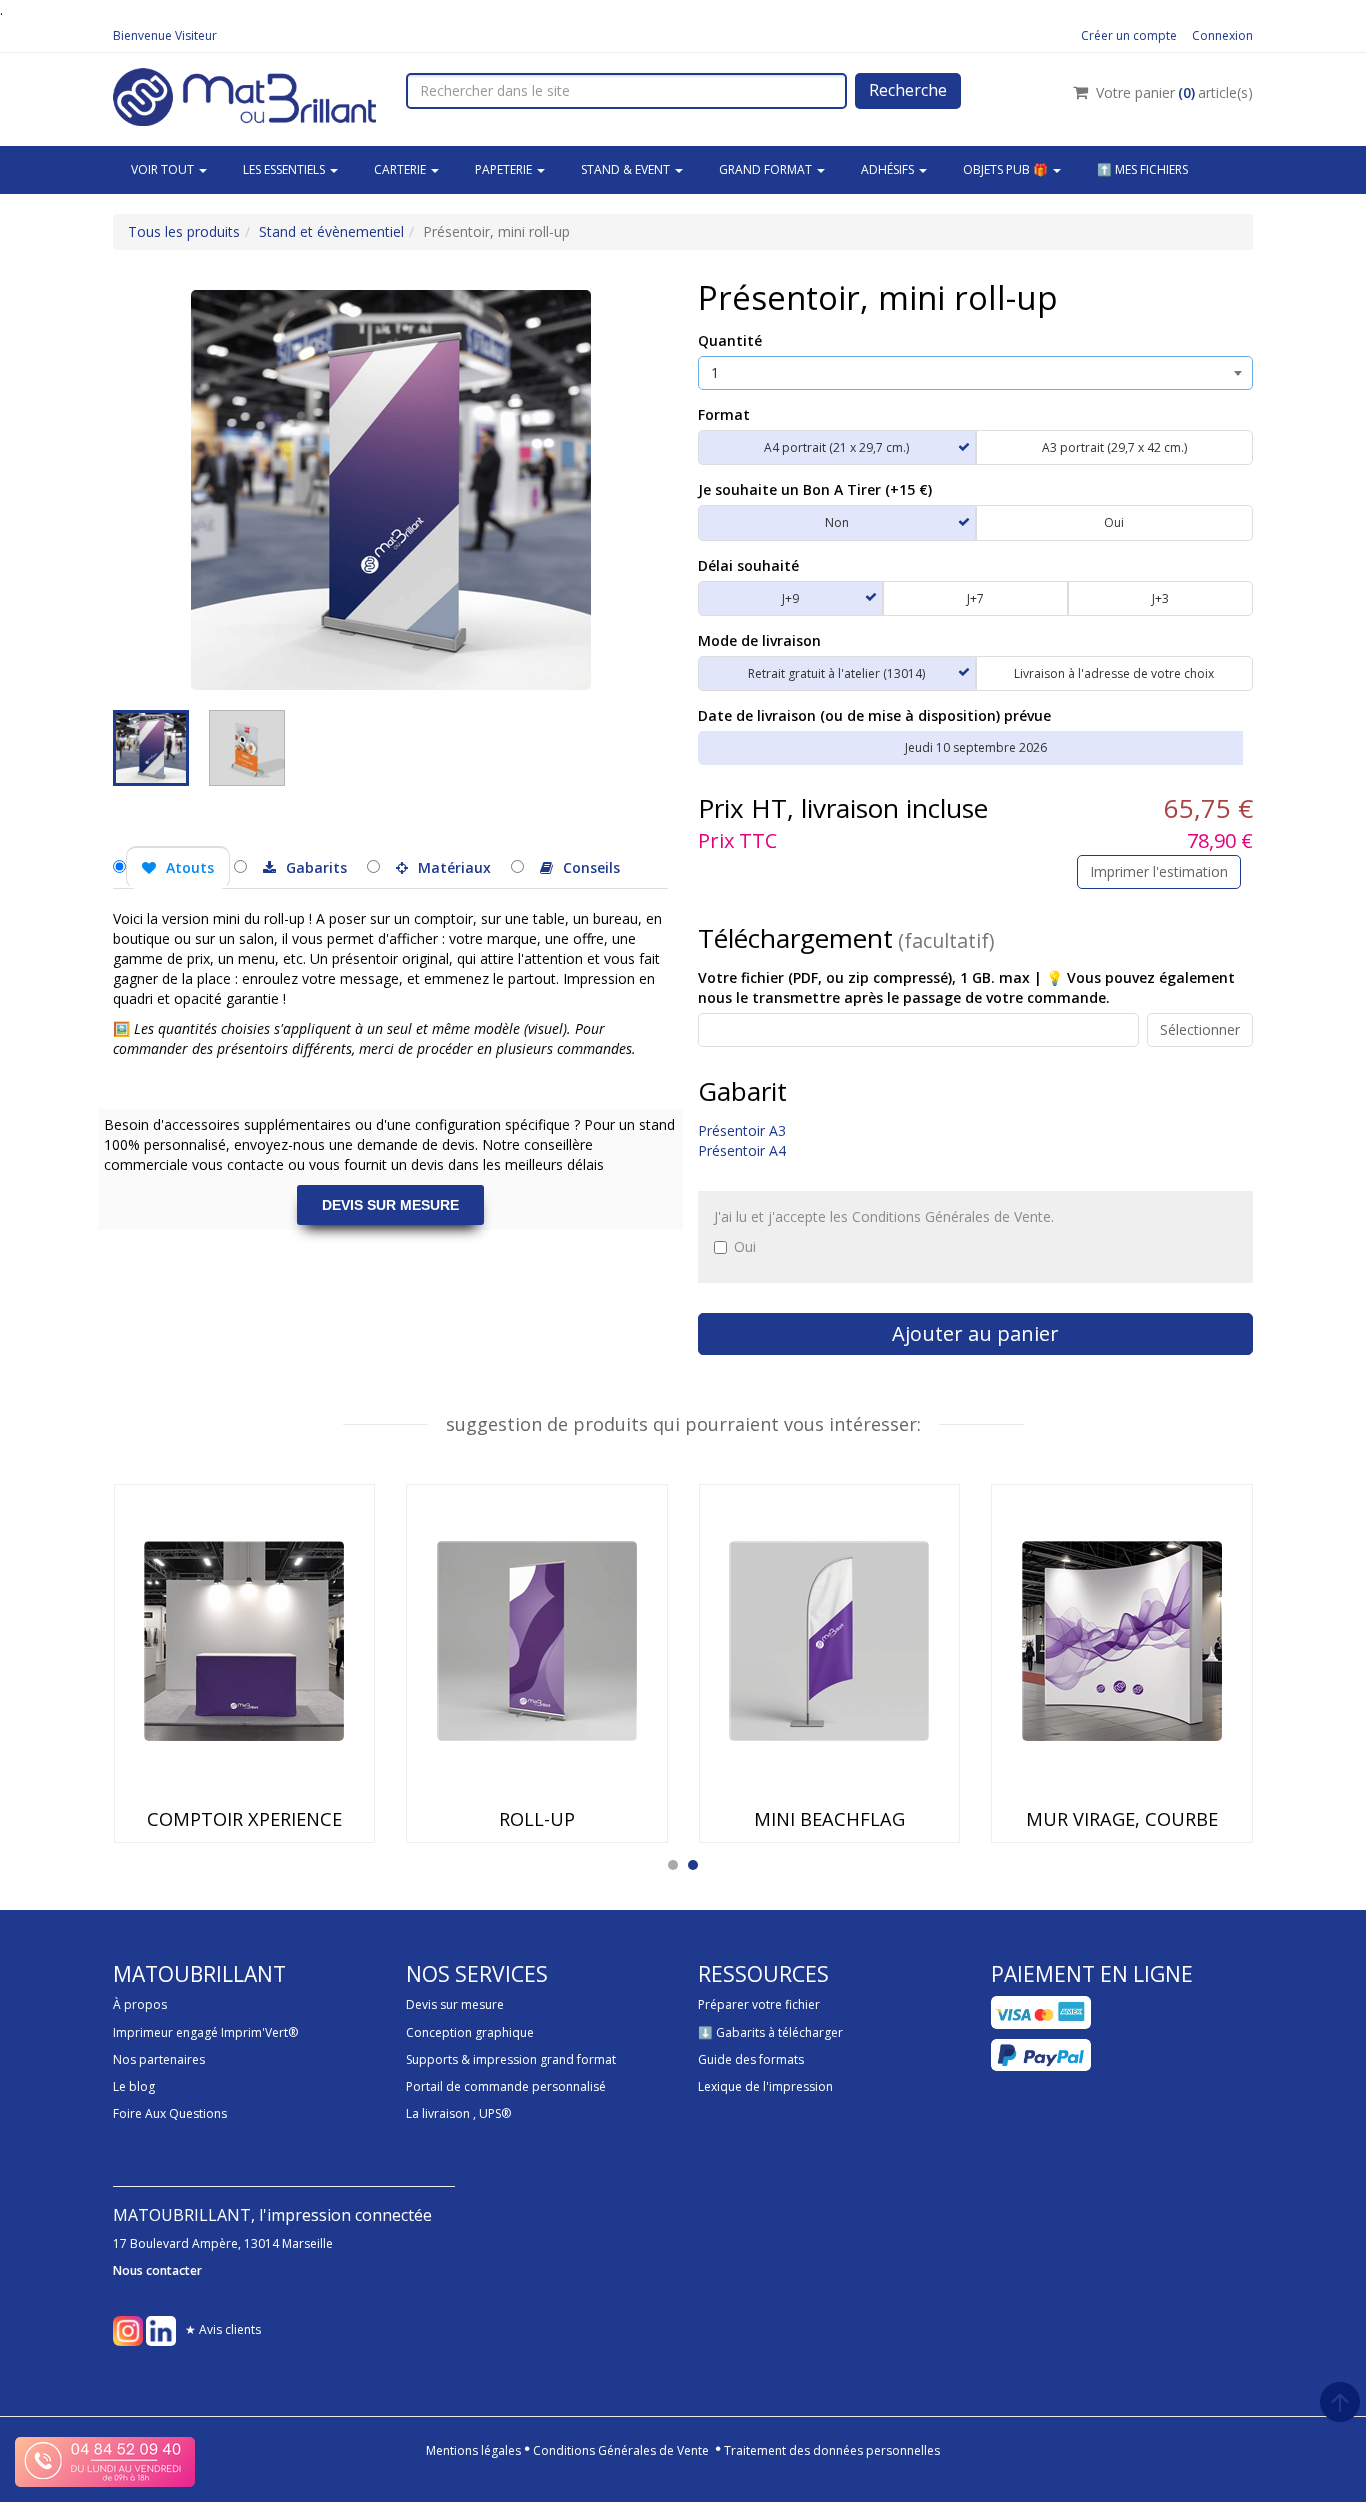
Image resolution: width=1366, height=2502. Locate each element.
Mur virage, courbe (1122, 1819)
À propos (140, 2004)
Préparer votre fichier (759, 2004)
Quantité (730, 340)
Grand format (767, 169)
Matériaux (454, 867)
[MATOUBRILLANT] (244, 94)
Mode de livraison (759, 640)
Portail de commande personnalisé (506, 2086)
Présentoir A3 (742, 1130)
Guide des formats (751, 2059)
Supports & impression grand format (511, 2059)
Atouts (190, 867)
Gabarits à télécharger (779, 2032)
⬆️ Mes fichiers (1142, 169)
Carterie (401, 169)
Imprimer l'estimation (1159, 871)
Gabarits (316, 867)
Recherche (908, 90)
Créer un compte (1129, 35)
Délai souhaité (748, 565)
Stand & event (627, 169)
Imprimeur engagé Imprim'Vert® (205, 2032)
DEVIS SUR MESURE (390, 1205)
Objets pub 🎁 (1007, 169)
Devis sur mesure (455, 2004)
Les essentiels (285, 169)
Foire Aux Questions (170, 2113)
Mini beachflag (829, 1819)
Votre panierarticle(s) (1174, 92)
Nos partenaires (159, 2059)
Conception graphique (470, 2032)
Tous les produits (184, 231)
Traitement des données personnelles (832, 2450)
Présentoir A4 (742, 1150)
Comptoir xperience (244, 1819)
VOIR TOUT (164, 169)
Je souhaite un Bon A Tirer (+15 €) (815, 489)
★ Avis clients (223, 2330)
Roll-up (537, 1819)
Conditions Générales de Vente (621, 2450)
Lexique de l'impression (765, 2086)
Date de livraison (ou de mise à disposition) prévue (874, 715)
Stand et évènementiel (331, 231)
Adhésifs (889, 169)
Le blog (134, 2086)
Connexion (1222, 35)
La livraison (438, 2113)
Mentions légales (473, 2450)
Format (724, 414)
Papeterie (505, 169)
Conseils (591, 867)
